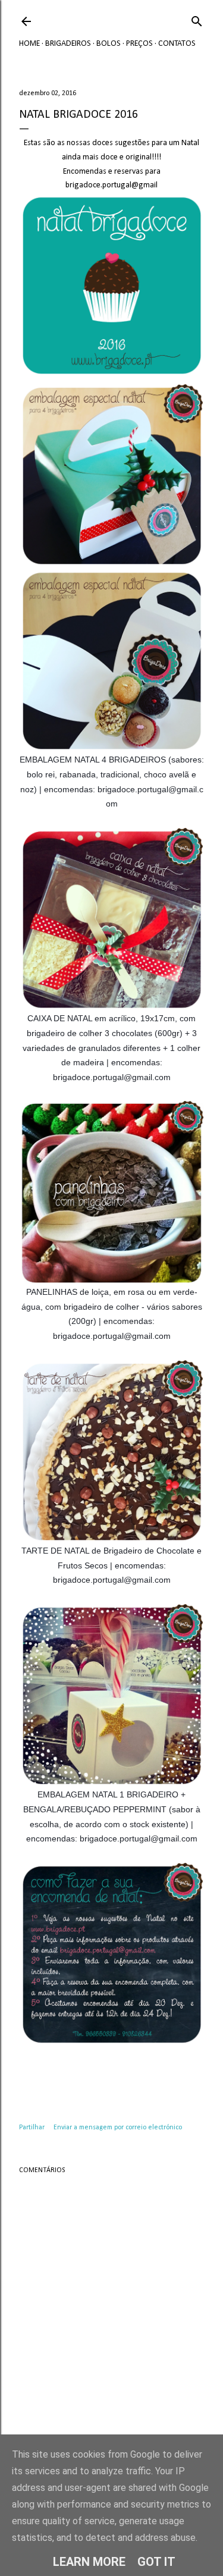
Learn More (89, 2562)
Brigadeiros (68, 44)
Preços (139, 44)
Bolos (109, 44)
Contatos (177, 44)
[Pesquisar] (197, 19)
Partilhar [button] (32, 2128)
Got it (156, 2562)
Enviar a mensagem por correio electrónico (118, 2128)
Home (29, 44)
